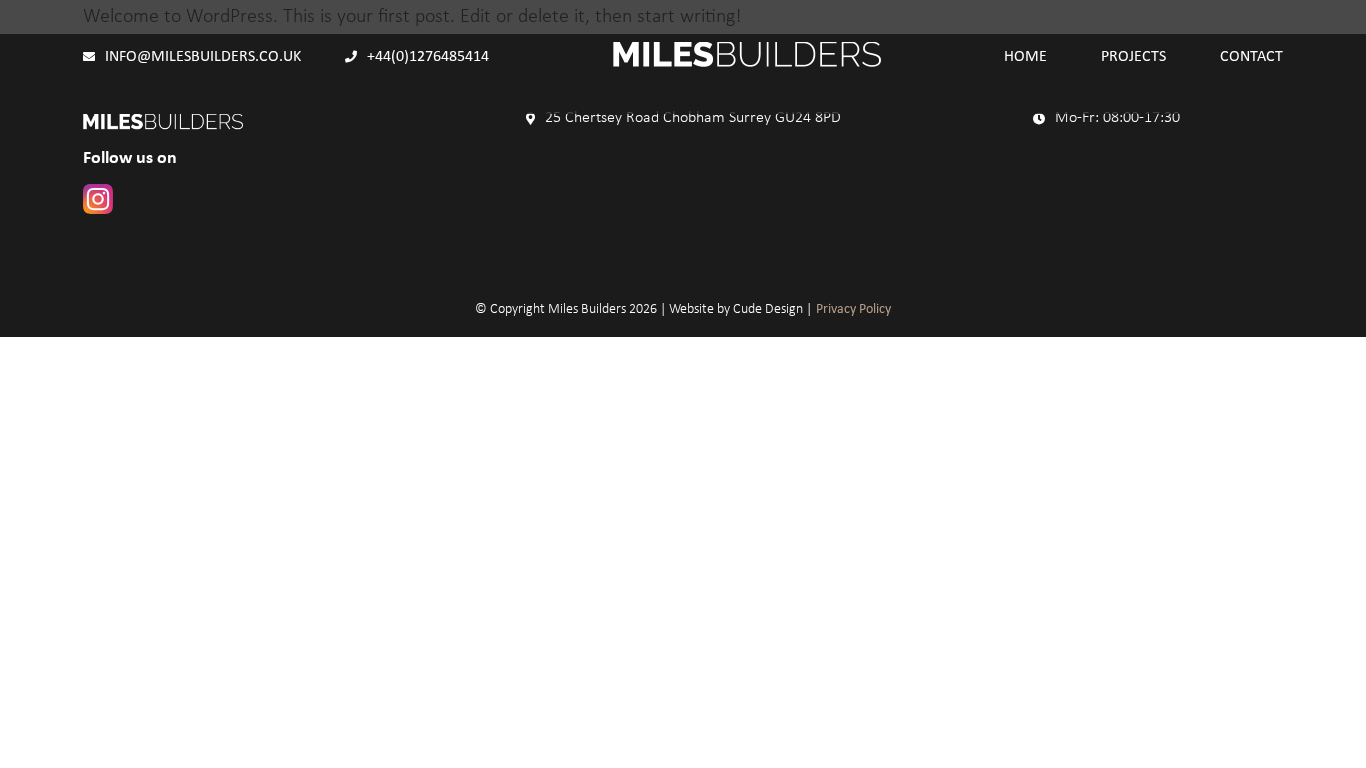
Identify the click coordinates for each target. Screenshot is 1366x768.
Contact (1251, 57)
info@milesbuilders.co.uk (203, 57)
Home (1025, 57)
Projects (1133, 57)
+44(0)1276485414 (428, 57)
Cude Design (768, 309)
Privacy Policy (853, 309)
